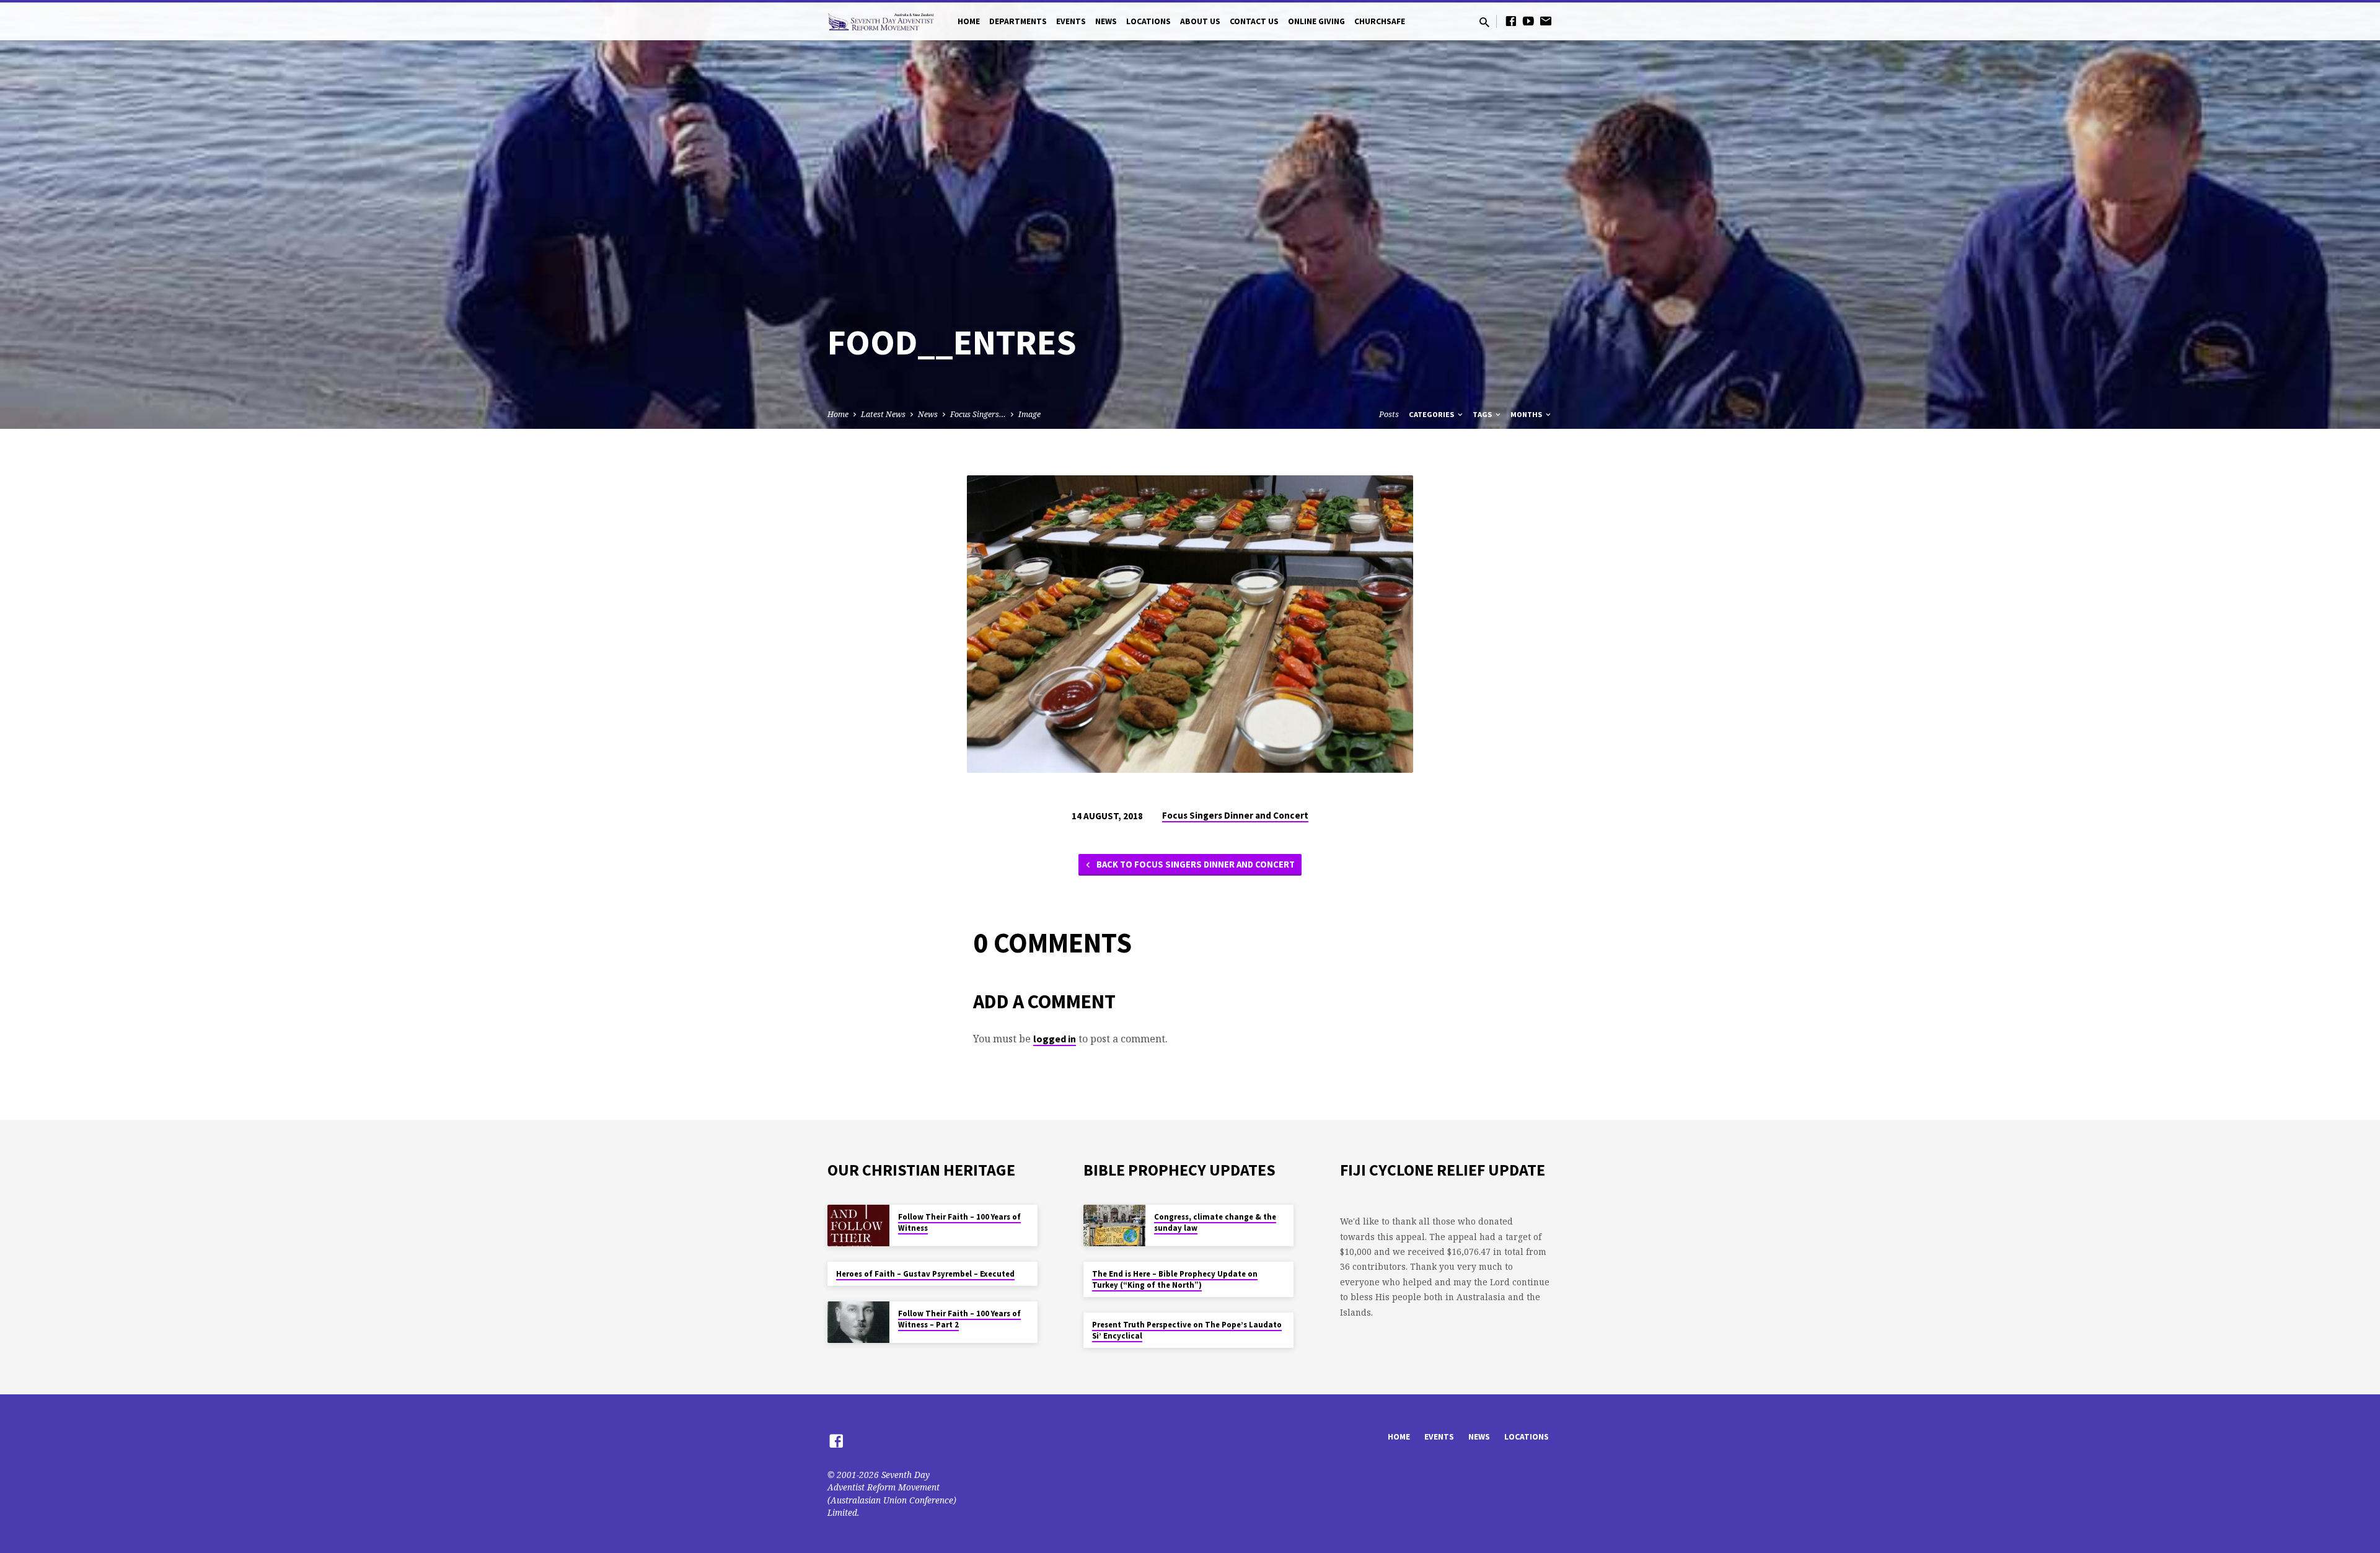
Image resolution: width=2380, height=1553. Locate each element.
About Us (1200, 21)
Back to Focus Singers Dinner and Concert (1195, 864)
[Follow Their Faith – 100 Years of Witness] (858, 1225)
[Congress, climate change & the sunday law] (1114, 1225)
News (1106, 21)
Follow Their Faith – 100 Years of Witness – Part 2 (959, 1319)
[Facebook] (1511, 21)
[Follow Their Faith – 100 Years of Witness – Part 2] (858, 1322)
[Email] (1546, 21)
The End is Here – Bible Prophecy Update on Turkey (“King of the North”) (1175, 1279)
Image (1029, 414)
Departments (1018, 21)
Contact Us (1254, 21)
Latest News (883, 414)
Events (1071, 21)
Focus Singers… (978, 414)
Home (969, 21)
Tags (1483, 414)
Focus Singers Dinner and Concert (1235, 815)
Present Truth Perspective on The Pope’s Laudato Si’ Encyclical (1187, 1330)
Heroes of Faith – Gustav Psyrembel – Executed (925, 1274)
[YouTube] (1528, 21)
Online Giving (1316, 21)
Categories (1432, 414)
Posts (1389, 414)
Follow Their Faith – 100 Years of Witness (959, 1222)
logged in (1055, 1039)
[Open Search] (1484, 22)
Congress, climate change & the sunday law (1215, 1222)
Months (1527, 414)
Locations (1148, 21)
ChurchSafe (1380, 21)
